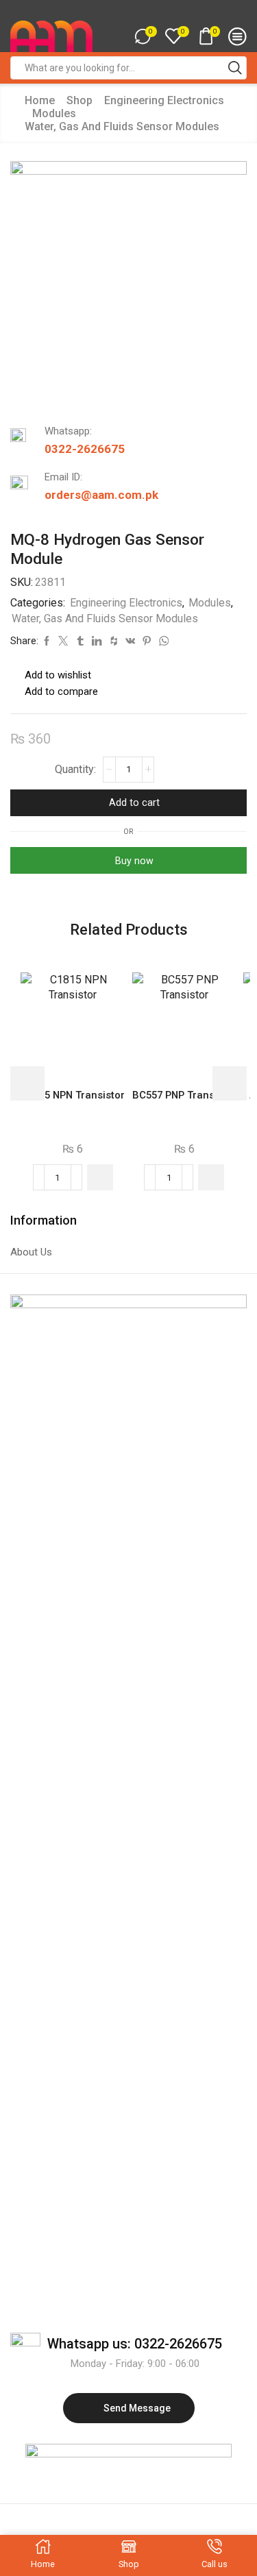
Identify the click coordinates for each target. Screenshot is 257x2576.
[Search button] (235, 68)
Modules (54, 113)
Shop (79, 100)
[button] (100, 1177)
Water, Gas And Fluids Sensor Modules (122, 126)
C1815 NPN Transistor (73, 1095)
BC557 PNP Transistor (184, 1095)
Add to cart (134, 802)
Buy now (134, 861)
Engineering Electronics (164, 100)
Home (40, 100)
